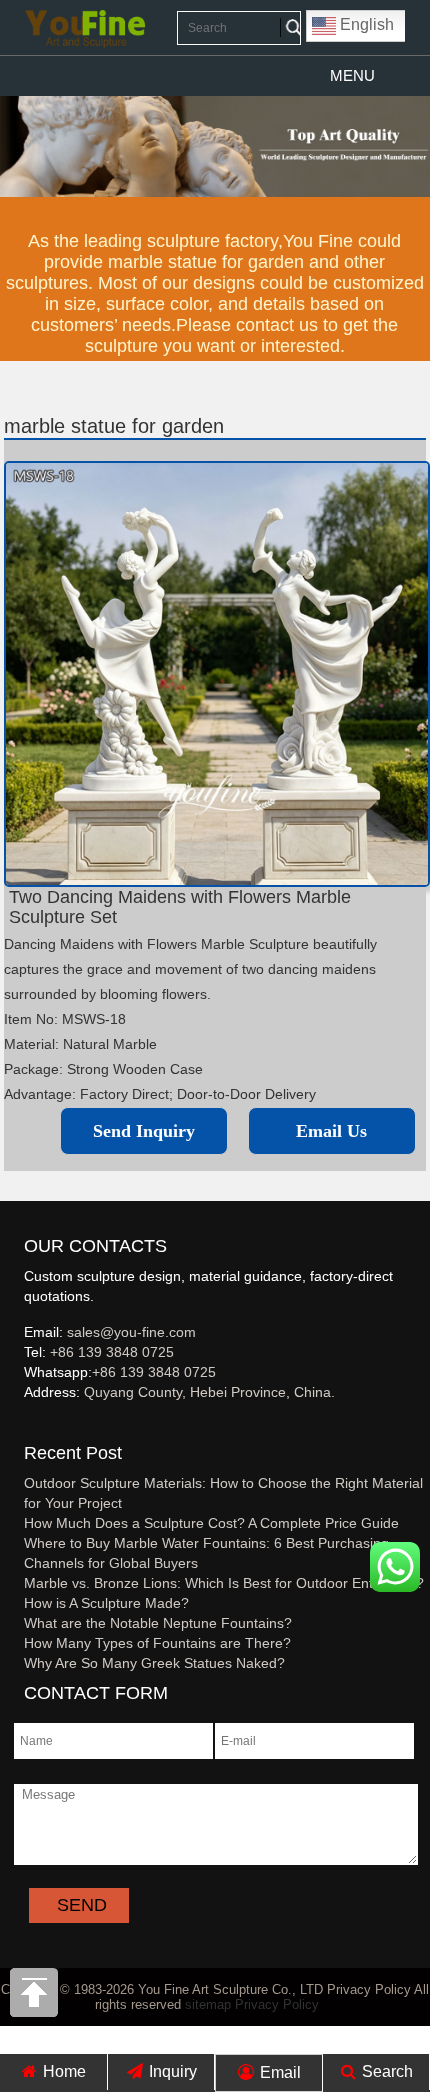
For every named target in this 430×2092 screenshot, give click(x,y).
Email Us (331, 1131)
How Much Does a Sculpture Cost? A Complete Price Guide (211, 1523)
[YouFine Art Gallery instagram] (29, 1425)
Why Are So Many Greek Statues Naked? (154, 1663)
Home (62, 2071)
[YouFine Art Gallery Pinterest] (37, 1425)
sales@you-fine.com (131, 1332)
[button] (352, 76)
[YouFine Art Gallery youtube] (25, 1425)
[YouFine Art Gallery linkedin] (33, 1425)
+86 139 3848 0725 (112, 1352)
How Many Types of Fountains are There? (157, 1643)
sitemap (208, 2004)
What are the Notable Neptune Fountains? (158, 1623)
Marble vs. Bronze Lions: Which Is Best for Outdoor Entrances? (224, 1583)
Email (278, 2072)
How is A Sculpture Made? (106, 1603)
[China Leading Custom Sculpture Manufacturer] (85, 28)
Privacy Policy (277, 2004)
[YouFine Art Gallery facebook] (21, 1425)
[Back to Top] (35, 1998)
